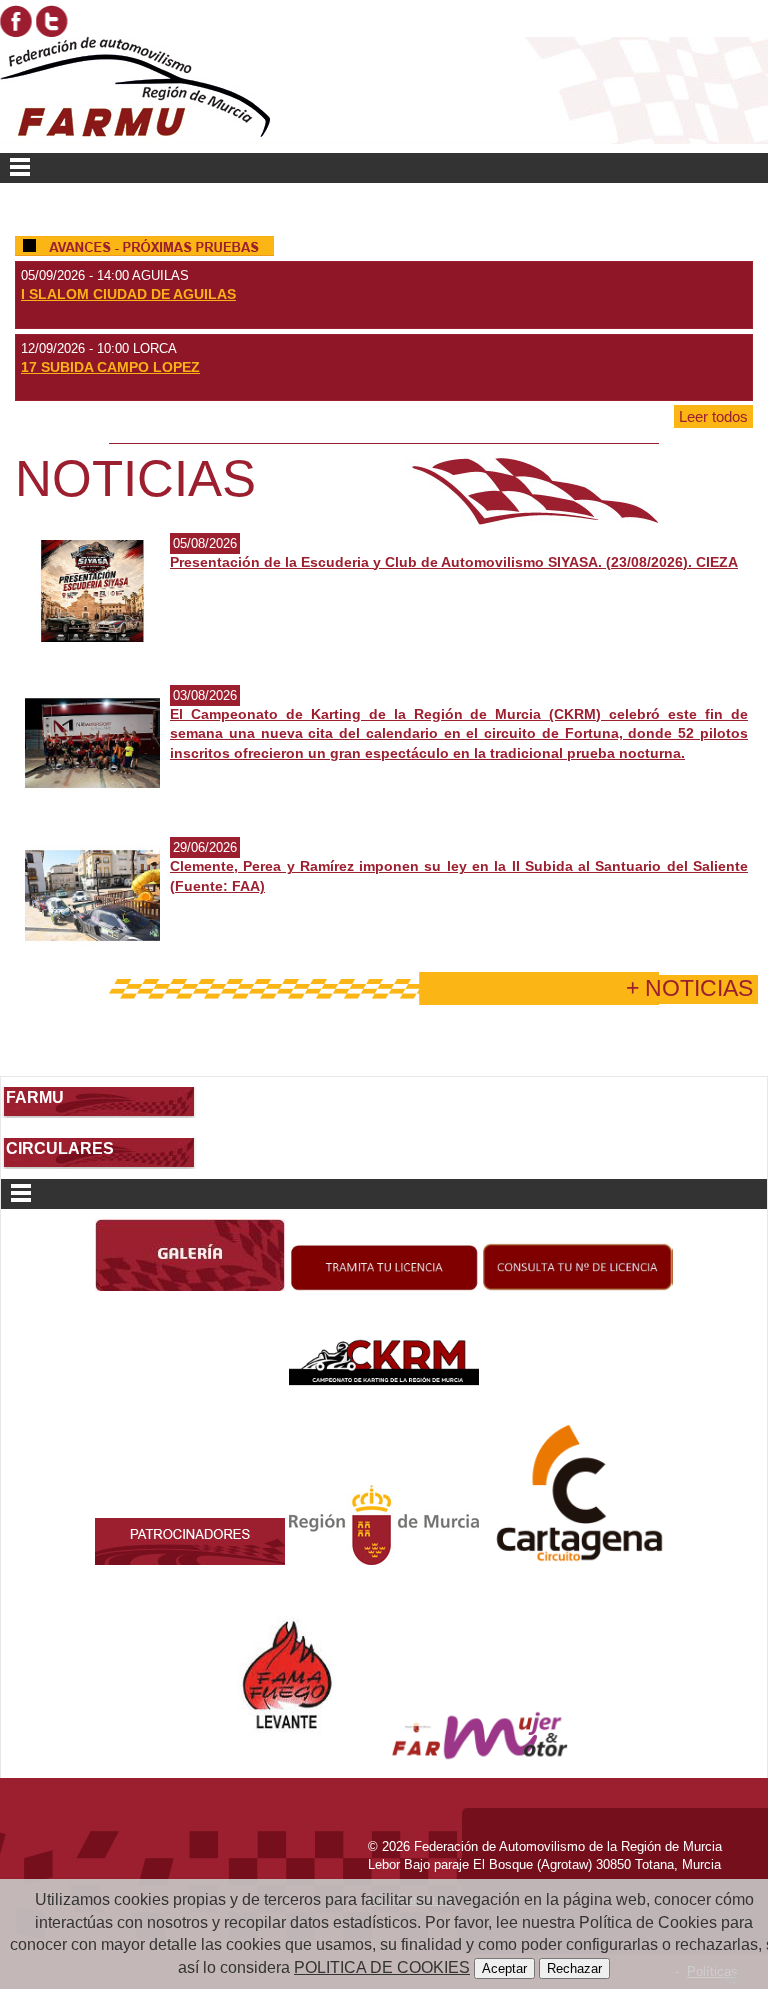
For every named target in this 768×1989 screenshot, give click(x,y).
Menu (384, 168)
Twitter (52, 21)
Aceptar (504, 1968)
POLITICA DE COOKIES (382, 1967)
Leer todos (713, 416)
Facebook (16, 21)
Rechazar (574, 1968)
